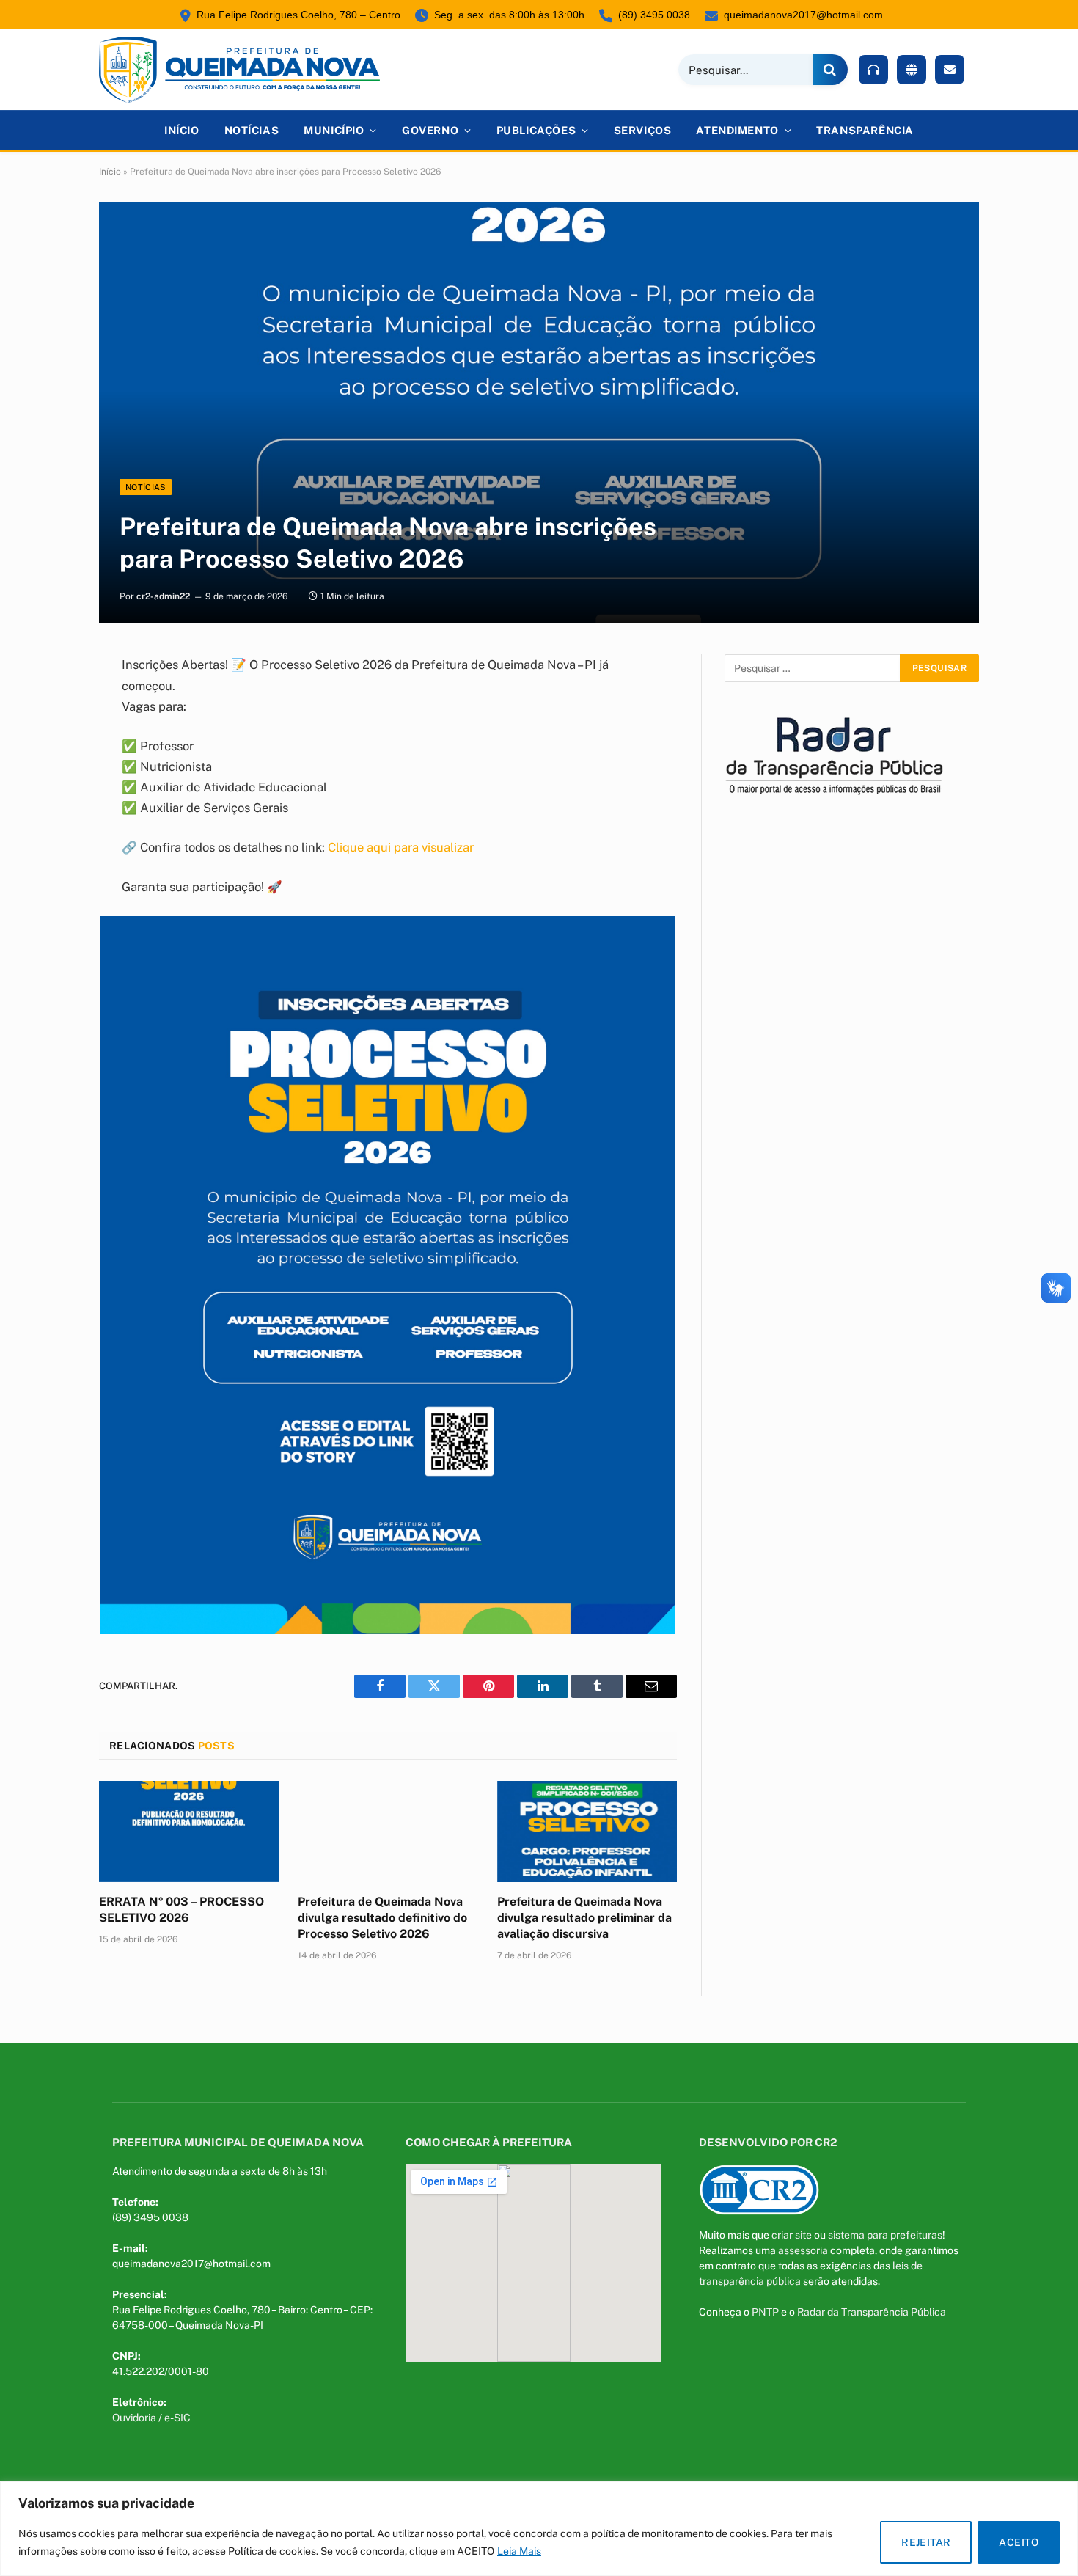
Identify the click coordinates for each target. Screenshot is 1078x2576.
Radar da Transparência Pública (872, 2312)
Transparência (865, 130)
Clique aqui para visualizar (401, 847)
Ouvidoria (134, 2418)
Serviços (643, 130)
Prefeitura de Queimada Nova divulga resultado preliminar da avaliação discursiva (584, 1918)
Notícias (252, 130)
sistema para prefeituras (885, 2235)
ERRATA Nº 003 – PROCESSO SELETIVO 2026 (181, 1910)
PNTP (765, 2312)
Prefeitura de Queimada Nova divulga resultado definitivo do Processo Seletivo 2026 (382, 1918)
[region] (539, 2529)
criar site (792, 2235)
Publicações (536, 130)
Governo (430, 130)
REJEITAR (926, 2542)
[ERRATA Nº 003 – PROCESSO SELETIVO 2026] (189, 1832)
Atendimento (737, 130)
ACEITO (1019, 2542)
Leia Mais (519, 2551)
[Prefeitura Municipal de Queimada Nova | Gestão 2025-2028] (239, 70)
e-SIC (177, 2418)
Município (334, 130)
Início (181, 130)
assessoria (803, 2250)
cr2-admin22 (163, 596)
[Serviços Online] (912, 70)
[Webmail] (950, 70)
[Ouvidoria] (873, 70)
